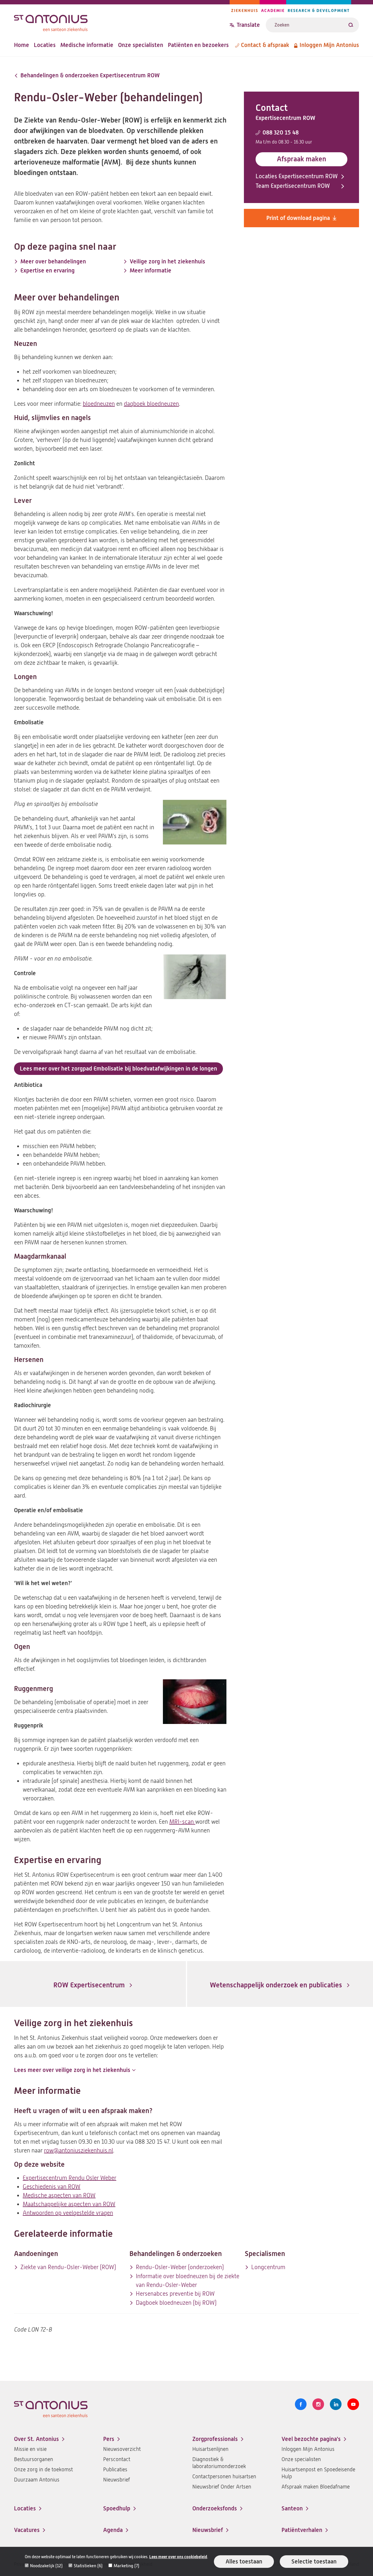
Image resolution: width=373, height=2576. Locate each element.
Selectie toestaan (314, 2562)
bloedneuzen (99, 404)
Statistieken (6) (88, 2566)
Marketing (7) (126, 2566)
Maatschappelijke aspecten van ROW (69, 2204)
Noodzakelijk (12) (46, 2566)
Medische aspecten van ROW (59, 2195)
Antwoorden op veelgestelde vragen (68, 2213)
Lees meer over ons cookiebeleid (178, 2557)
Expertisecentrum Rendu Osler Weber (70, 2178)
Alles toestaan (244, 2562)
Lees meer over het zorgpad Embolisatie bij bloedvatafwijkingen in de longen (118, 1069)
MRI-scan (182, 1822)
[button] (75, 2070)
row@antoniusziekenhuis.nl (79, 2151)
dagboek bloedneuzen (151, 404)
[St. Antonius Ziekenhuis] (122, 21)
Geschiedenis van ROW (52, 2187)
